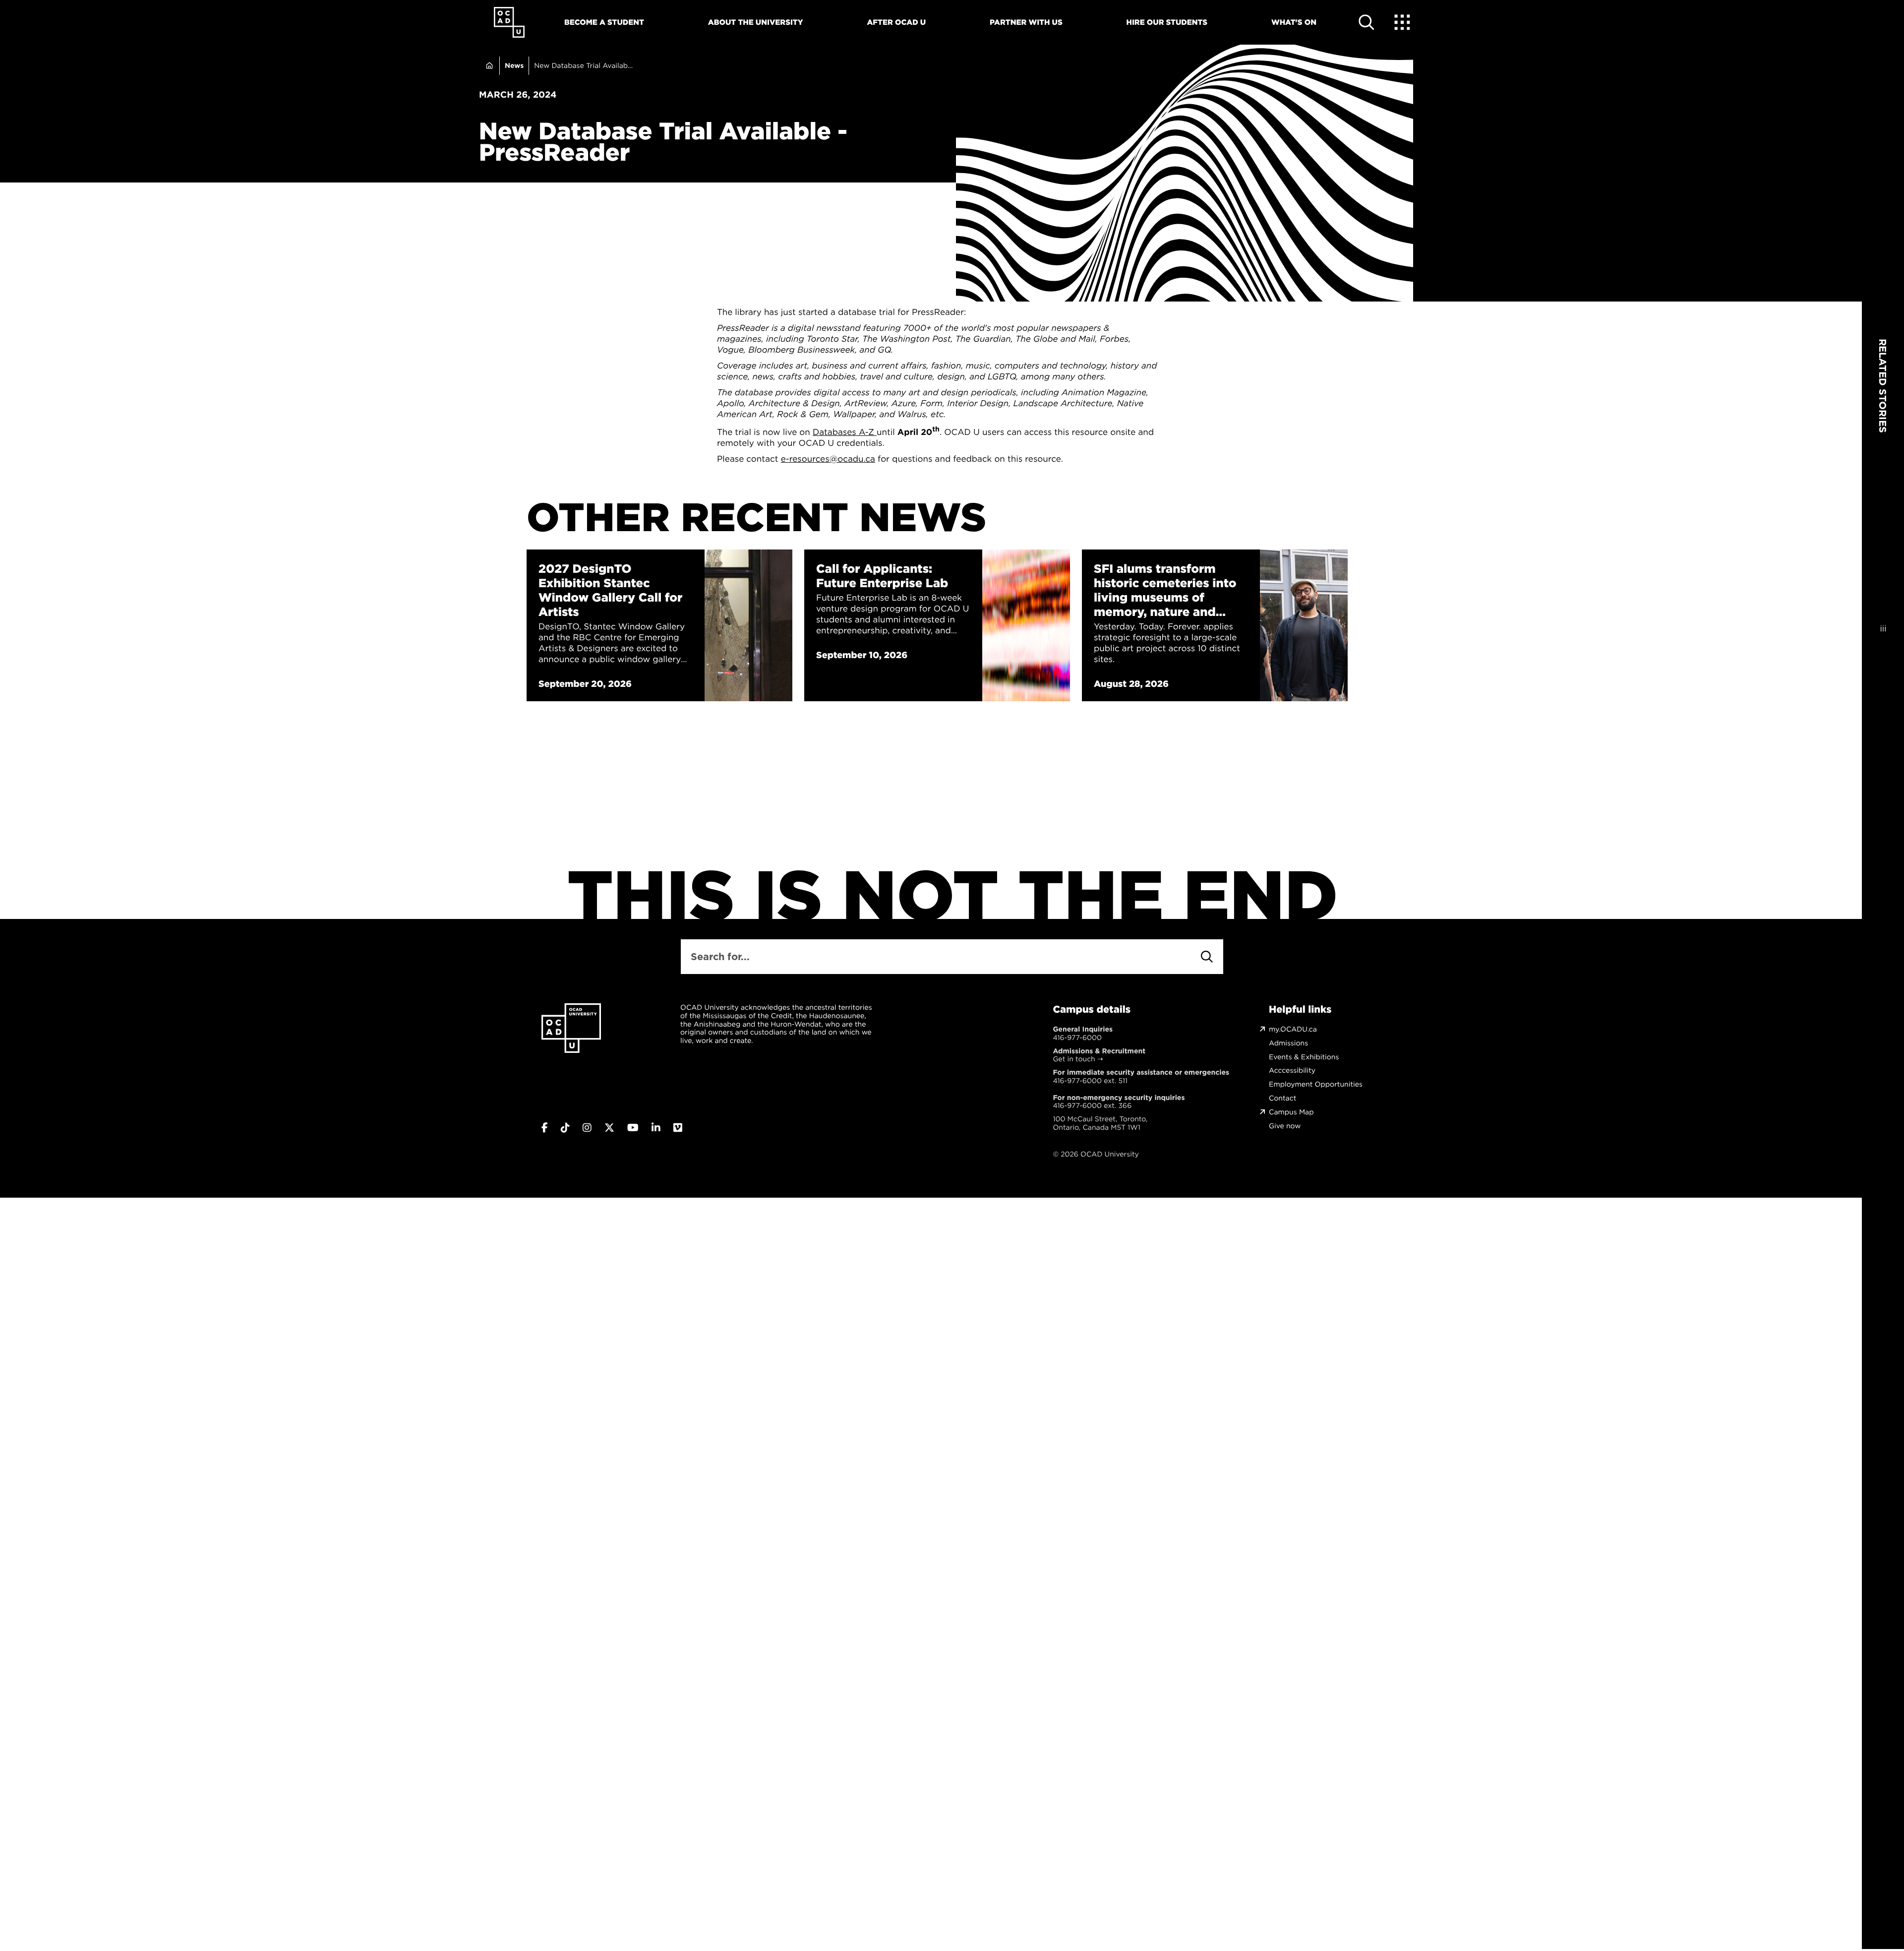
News (514, 65)
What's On (1294, 22)
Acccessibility (1292, 1070)
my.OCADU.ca (1293, 1029)
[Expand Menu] (1402, 22)
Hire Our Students (1167, 22)
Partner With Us (1026, 22)
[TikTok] (565, 1128)
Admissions (1288, 1043)
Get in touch (1074, 1059)
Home (489, 66)
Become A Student (604, 22)
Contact (1282, 1098)
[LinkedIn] (656, 1128)
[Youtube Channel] (633, 1128)
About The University (756, 22)
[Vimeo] (678, 1128)
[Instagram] (587, 1128)
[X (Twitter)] (609, 1128)
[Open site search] (1367, 22)
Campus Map (1291, 1112)
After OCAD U (896, 22)
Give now (1285, 1126)
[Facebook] (545, 1128)
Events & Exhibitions (1304, 1057)
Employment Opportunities (1316, 1084)
